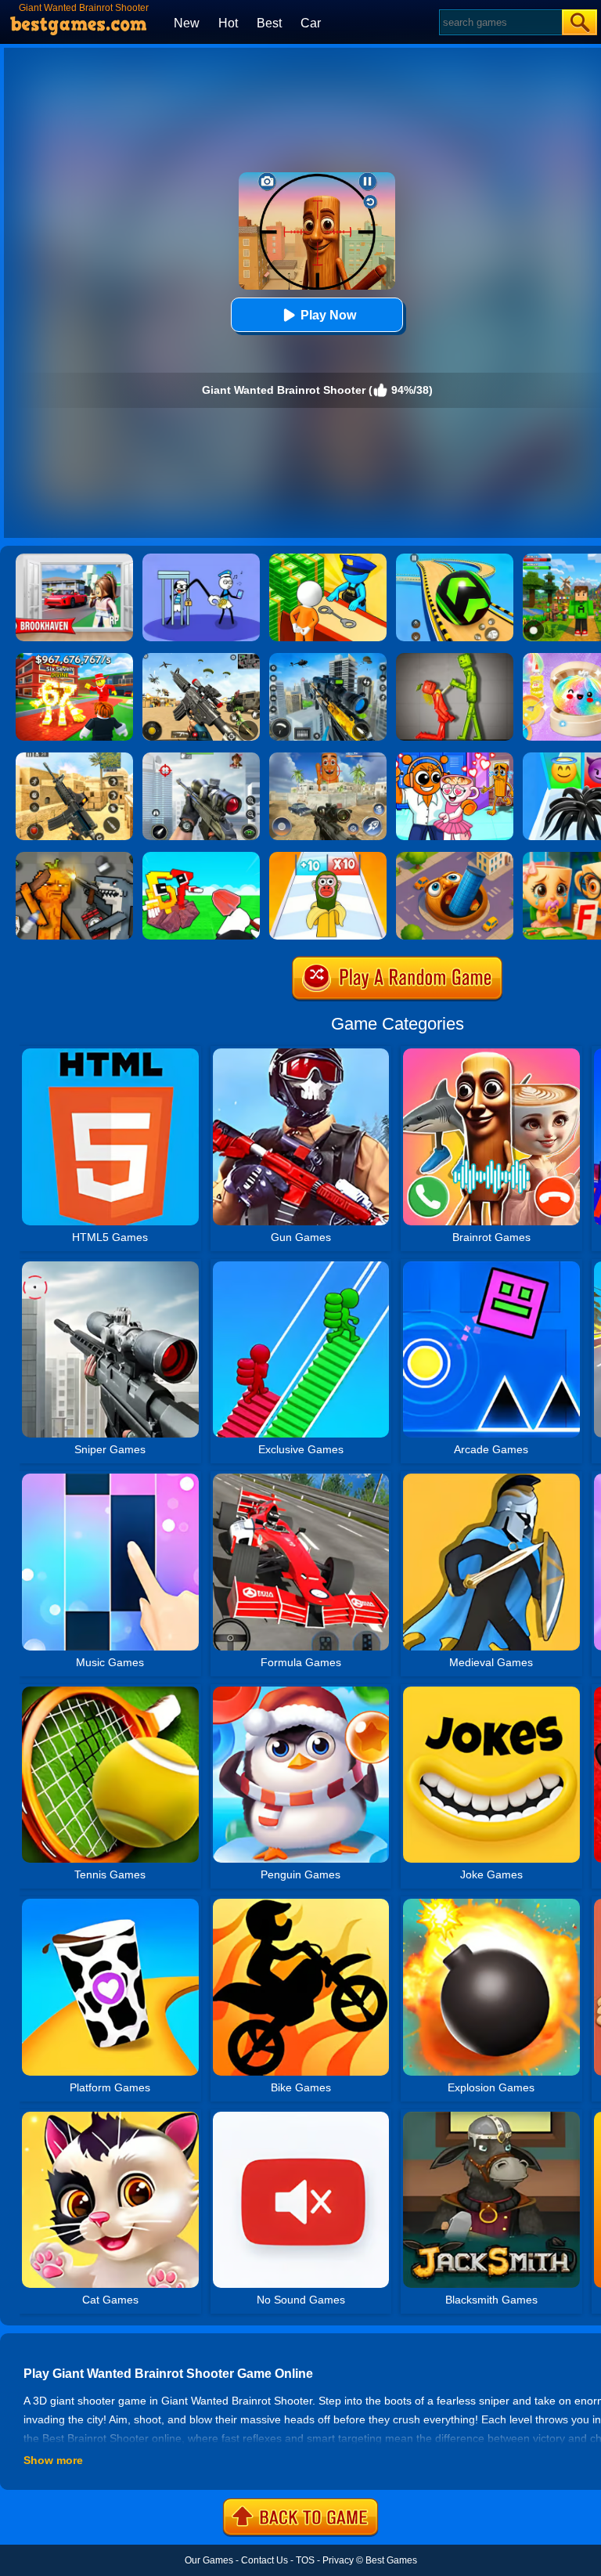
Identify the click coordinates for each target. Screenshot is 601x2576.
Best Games (391, 2560)
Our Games (209, 2560)
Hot (228, 23)
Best (269, 23)
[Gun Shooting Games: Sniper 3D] (201, 758)
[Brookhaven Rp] (74, 559)
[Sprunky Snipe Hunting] (328, 758)
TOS (305, 2560)
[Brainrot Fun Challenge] (328, 857)
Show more (53, 2460)
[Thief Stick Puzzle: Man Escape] (201, 559)
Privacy (338, 2560)
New (187, 23)
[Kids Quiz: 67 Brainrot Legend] (74, 658)
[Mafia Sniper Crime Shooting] (328, 658)
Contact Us (265, 2560)
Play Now (328, 315)
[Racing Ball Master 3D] (455, 559)
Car (311, 23)
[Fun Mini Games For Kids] (455, 758)
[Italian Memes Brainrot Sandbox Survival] (74, 857)
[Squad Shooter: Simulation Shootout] (201, 658)
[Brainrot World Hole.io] (455, 857)
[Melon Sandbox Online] (455, 658)
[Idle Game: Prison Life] (328, 559)
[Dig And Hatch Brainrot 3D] (201, 857)
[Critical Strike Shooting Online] (74, 758)
